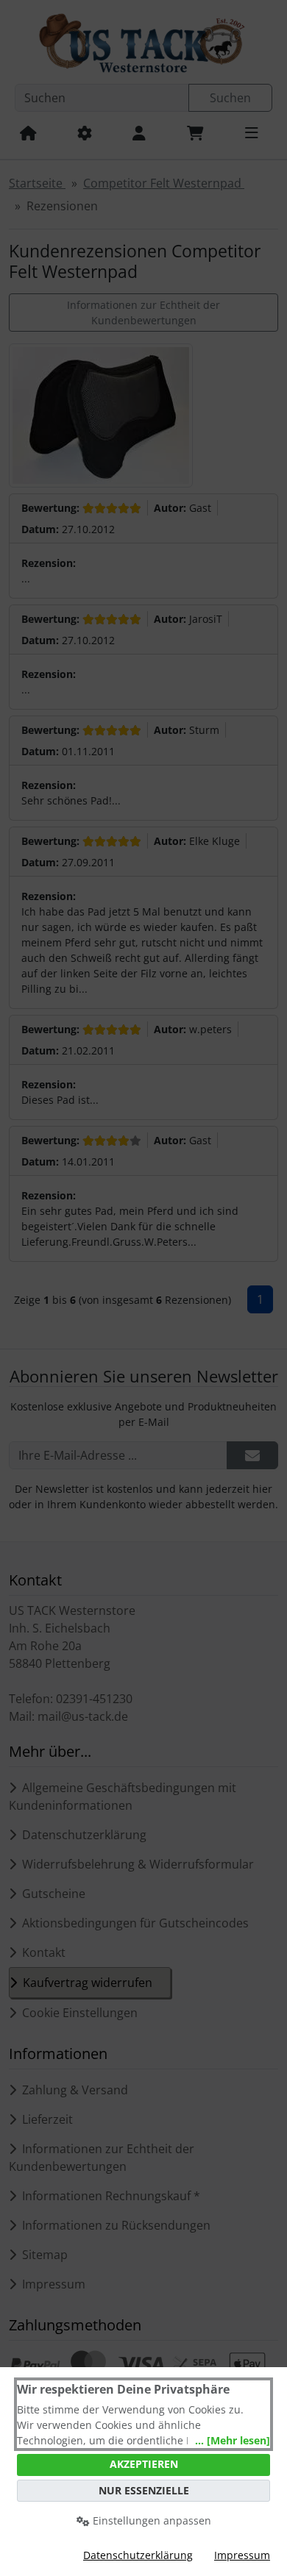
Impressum (242, 2555)
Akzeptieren (144, 2464)
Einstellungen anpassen (150, 2520)
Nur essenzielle (144, 2490)
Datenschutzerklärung (138, 2555)
